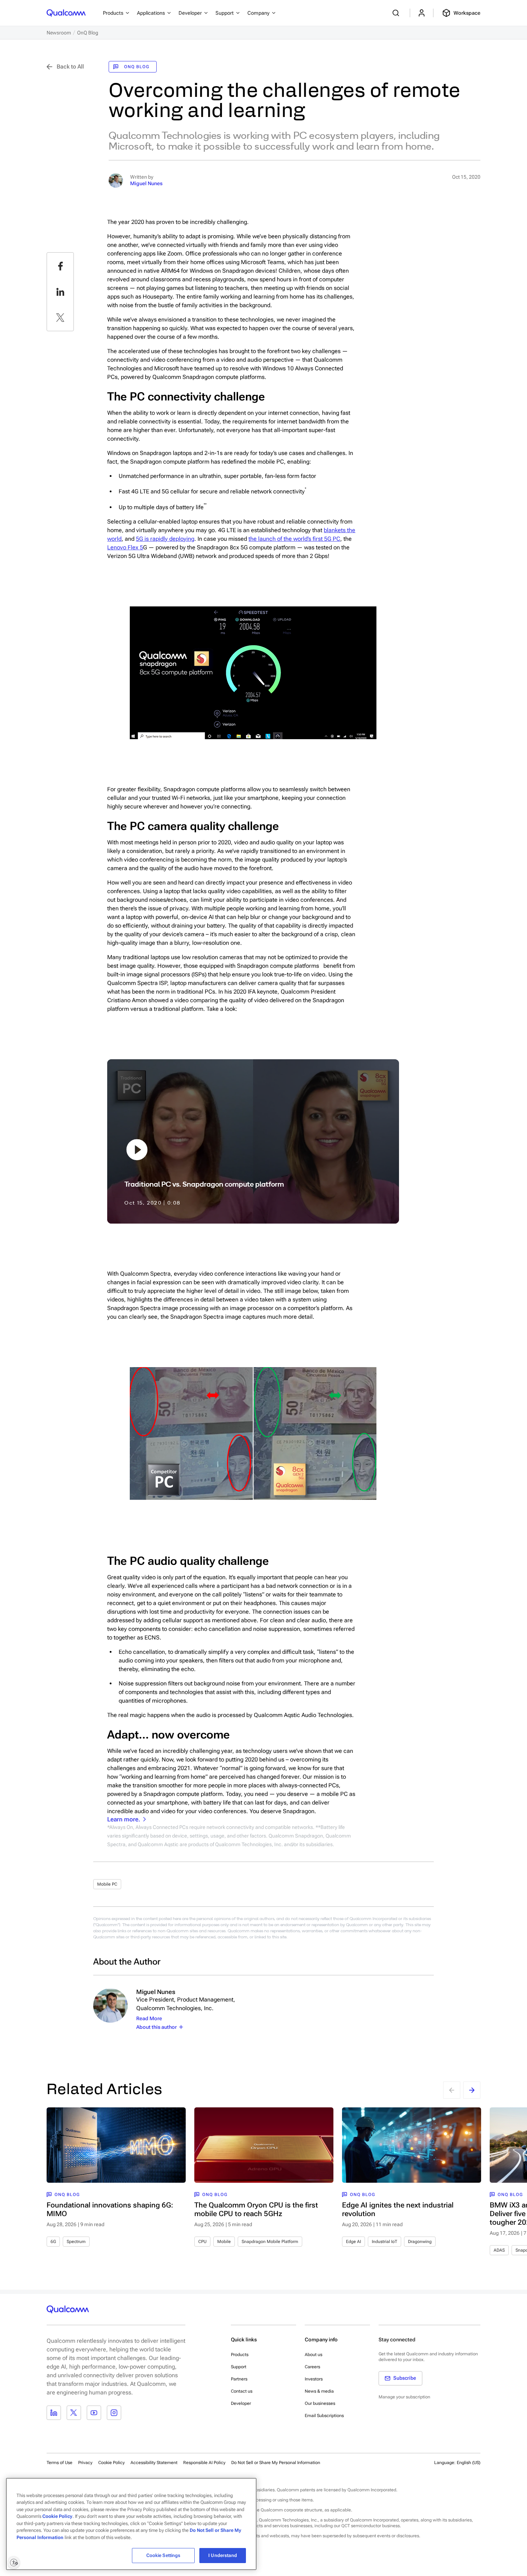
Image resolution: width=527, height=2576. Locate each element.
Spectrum (76, 2242)
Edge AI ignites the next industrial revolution (398, 2209)
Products (240, 2355)
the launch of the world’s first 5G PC (294, 539)
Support (239, 2367)
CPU (202, 2242)
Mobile (224, 2242)
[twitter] (60, 318)
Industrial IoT (384, 2242)
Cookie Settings (163, 2555)
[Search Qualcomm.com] (397, 13)
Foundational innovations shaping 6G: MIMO (110, 2209)
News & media (319, 2391)
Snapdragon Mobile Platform (270, 2242)
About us (314, 2355)
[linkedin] (60, 292)
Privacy (85, 2463)
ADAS (499, 2250)
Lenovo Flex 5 (125, 547)
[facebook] (60, 266)
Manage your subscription (404, 2397)
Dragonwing (420, 2242)
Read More (149, 2018)
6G (53, 2242)
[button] (276, 2462)
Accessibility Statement (154, 2463)
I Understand (223, 2555)
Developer (241, 2403)
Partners (239, 2379)
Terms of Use (60, 2463)
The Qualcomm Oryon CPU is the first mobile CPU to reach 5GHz (256, 2209)
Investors (314, 2379)
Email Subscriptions (324, 2416)
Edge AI (353, 2242)
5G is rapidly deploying (165, 539)
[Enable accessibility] (14, 2562)
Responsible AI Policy (204, 2463)
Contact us (242, 2391)
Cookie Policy (111, 2463)
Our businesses (320, 2403)
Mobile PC (107, 1884)
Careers (312, 2367)
